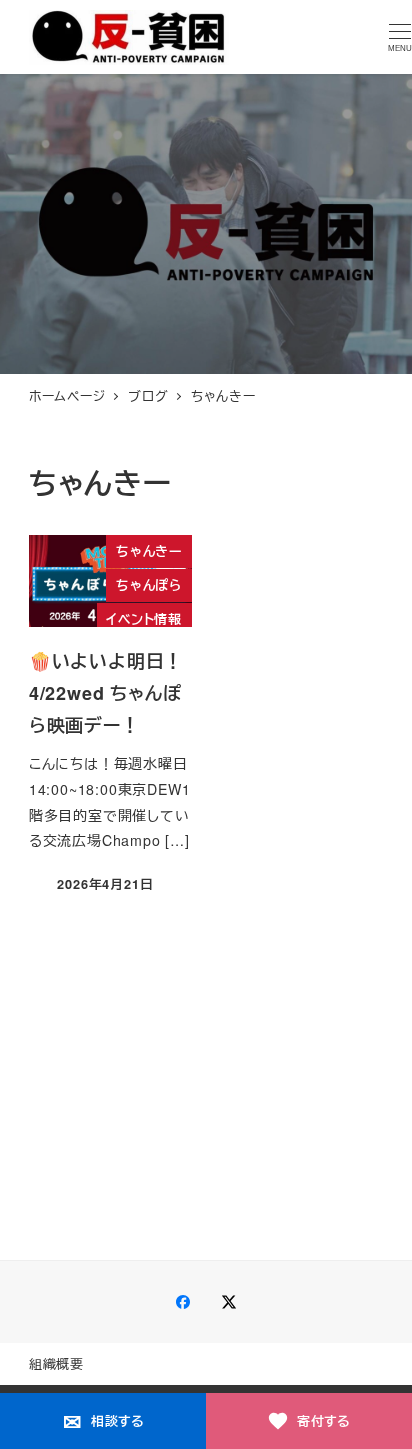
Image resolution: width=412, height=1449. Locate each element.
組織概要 (56, 1363)
